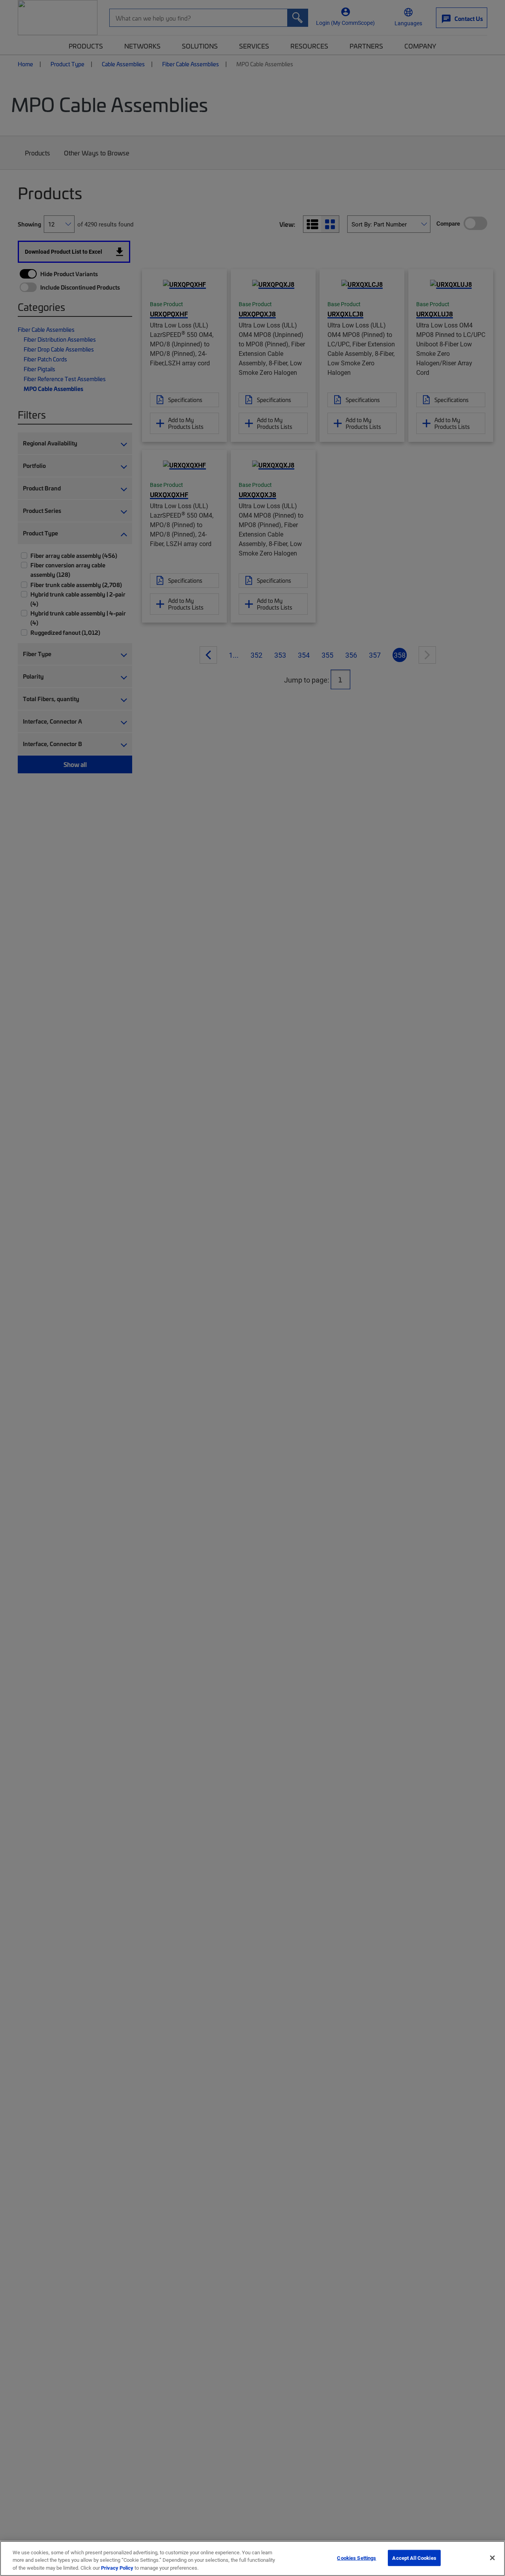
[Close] (492, 2558)
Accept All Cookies (414, 2557)
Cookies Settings (356, 2557)
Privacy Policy (117, 2568)
